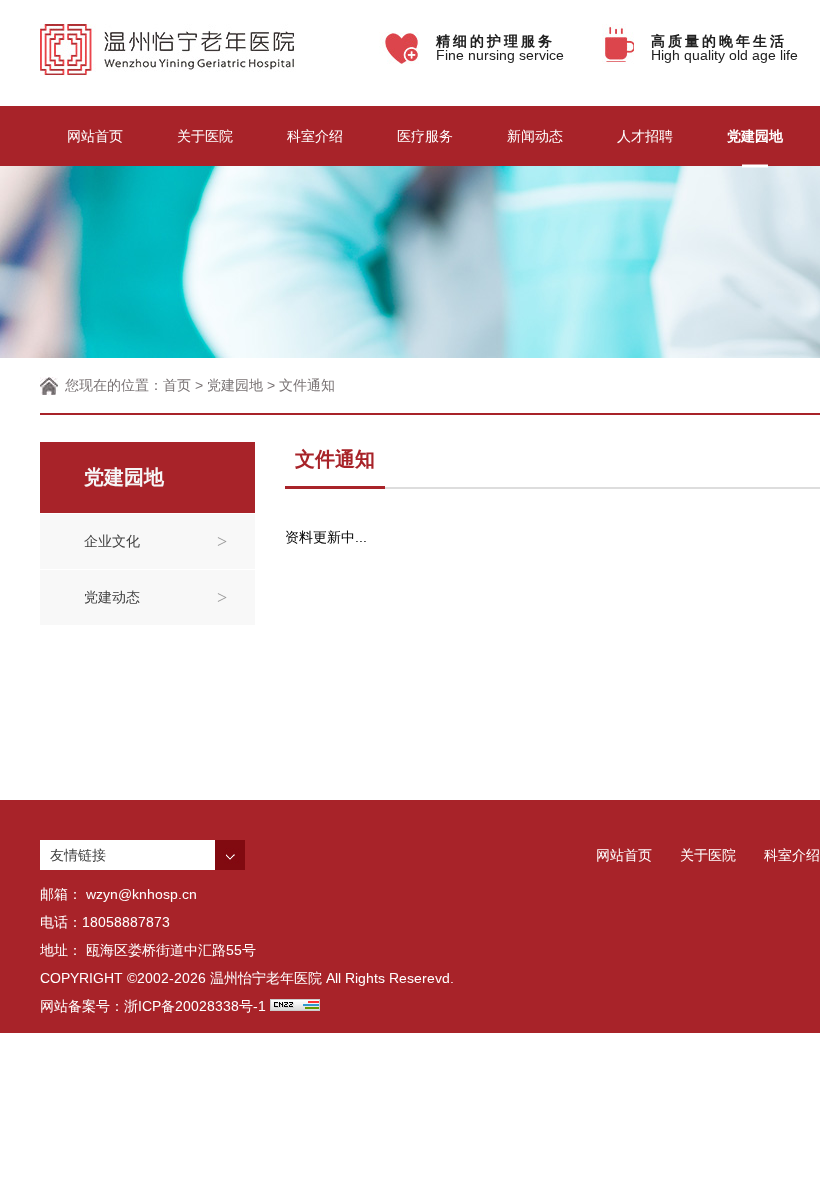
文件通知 (307, 385)
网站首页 (95, 136)
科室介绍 (315, 136)
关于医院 (205, 136)
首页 (177, 385)
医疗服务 (425, 136)
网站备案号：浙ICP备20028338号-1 (153, 1006)
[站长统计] (295, 1006)
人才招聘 (645, 136)
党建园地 (755, 136)
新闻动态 (535, 136)
